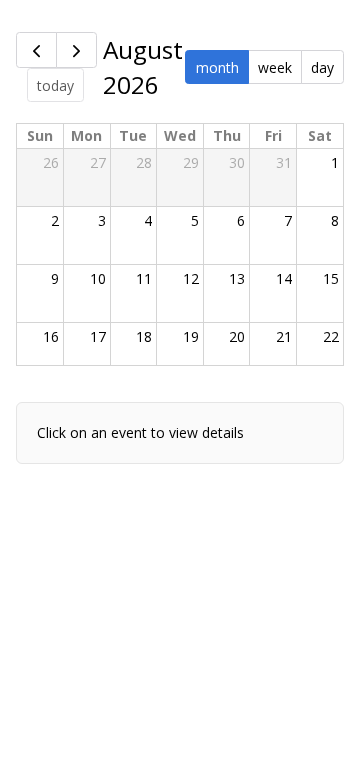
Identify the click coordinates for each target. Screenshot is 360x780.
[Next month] (76, 50)
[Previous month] (36, 50)
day (322, 67)
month (217, 67)
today (55, 85)
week (275, 67)
